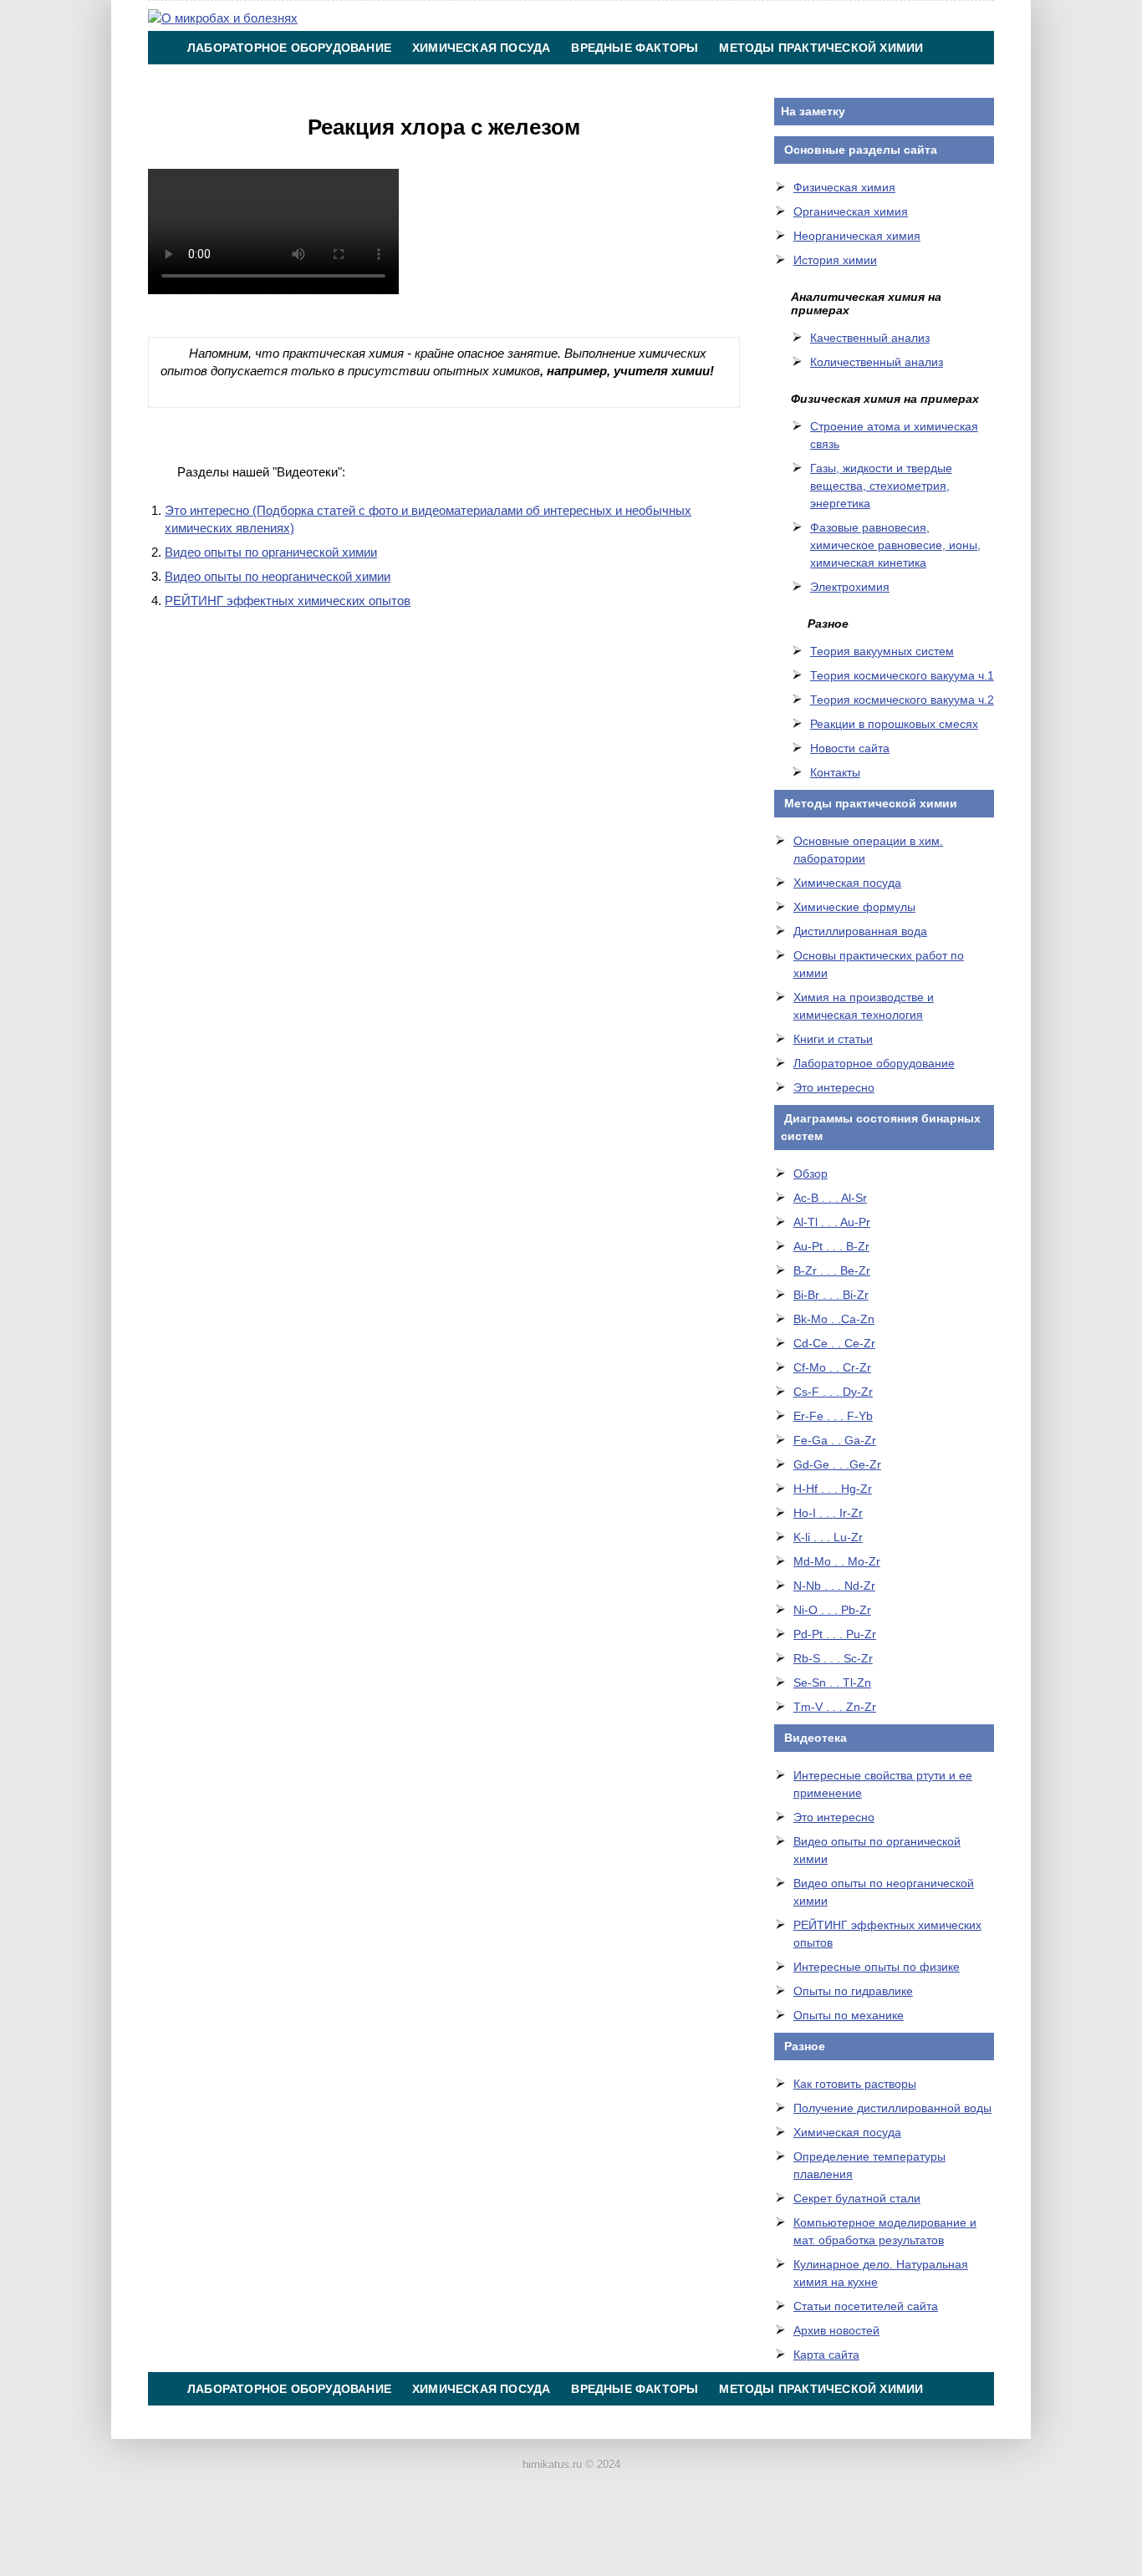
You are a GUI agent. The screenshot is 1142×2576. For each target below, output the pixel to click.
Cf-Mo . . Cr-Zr (832, 1367)
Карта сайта (826, 2355)
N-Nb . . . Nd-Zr (834, 1586)
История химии (835, 260)
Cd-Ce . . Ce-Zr (834, 1343)
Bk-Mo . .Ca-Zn (834, 1319)
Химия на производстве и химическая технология (365, 81)
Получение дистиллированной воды (892, 2108)
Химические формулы (854, 907)
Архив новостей (836, 2330)
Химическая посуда (481, 48)
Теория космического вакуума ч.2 (902, 700)
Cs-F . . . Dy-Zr (833, 1392)
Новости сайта (850, 748)
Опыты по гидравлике (853, 1991)
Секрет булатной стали (857, 2198)
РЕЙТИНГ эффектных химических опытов (288, 601)
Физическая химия (844, 187)
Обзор (811, 1173)
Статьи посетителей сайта (866, 2306)
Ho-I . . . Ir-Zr (828, 1513)
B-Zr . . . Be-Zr (832, 1270)
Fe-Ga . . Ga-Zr (835, 1440)
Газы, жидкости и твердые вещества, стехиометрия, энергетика (881, 486)
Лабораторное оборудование (289, 48)
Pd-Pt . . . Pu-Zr (835, 1634)
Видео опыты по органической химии (271, 552)
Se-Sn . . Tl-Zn (832, 1683)
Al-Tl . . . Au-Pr (832, 1222)
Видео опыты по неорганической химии (278, 576)
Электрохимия (850, 587)
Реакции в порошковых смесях (894, 724)
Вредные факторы (635, 48)
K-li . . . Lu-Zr (828, 1537)
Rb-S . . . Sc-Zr (833, 1658)
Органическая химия (851, 211)
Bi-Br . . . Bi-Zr (831, 1295)
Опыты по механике (849, 2015)
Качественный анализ (870, 338)
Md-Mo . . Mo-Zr (837, 1561)
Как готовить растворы (855, 2084)
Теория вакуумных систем (882, 651)
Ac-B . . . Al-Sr (830, 1198)
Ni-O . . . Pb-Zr (832, 1610)
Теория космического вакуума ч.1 (902, 675)
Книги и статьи (833, 1039)
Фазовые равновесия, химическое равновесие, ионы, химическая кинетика (895, 545)
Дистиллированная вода (860, 931)
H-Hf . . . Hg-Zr (833, 1489)
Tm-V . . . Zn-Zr (835, 1707)
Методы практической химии (821, 48)
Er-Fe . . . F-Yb (833, 1416)
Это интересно (834, 1087)
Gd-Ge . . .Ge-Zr (837, 1464)
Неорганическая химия (857, 236)
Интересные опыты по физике (877, 1967)
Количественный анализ (877, 362)
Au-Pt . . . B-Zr (831, 1246)
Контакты (597, 81)
